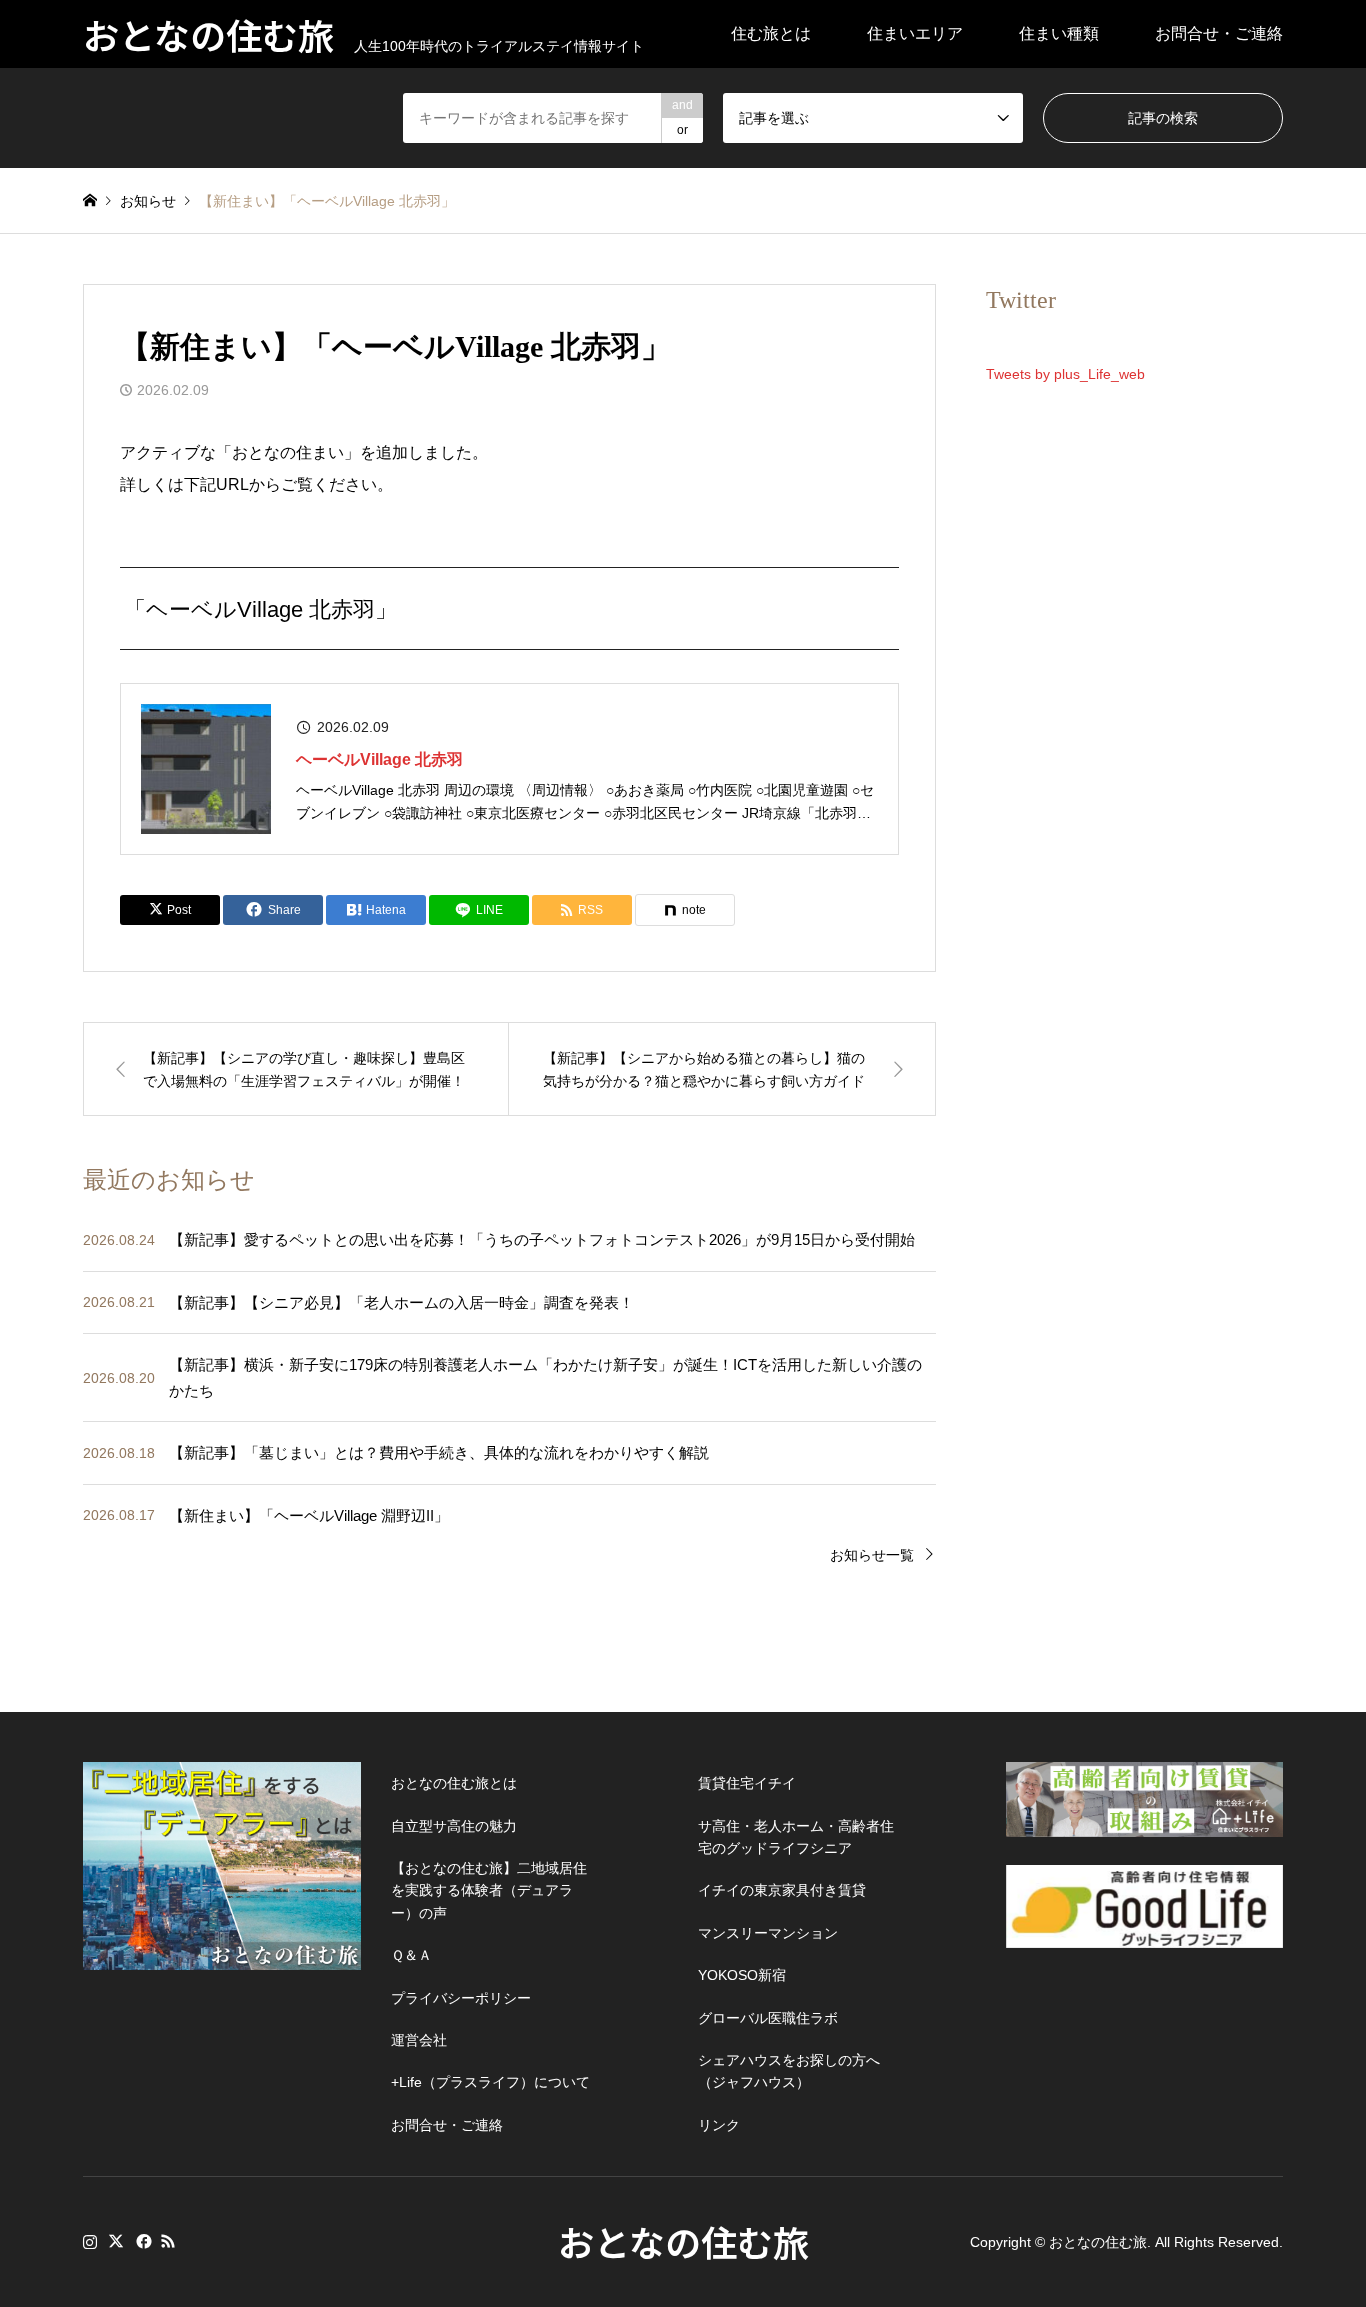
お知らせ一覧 (872, 1555)
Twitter (116, 2241)
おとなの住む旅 (683, 2241)
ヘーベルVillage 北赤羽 (379, 759)
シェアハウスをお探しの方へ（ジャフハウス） (789, 2071)
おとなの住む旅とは (454, 1783)
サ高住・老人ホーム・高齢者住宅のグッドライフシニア (796, 1837)
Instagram (90, 2241)
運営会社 (419, 2040)
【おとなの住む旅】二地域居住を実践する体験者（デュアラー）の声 (489, 1890)
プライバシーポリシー (461, 1998)
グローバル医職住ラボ (768, 2018)
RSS (168, 2241)
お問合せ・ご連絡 (1219, 33)
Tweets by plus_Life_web (1065, 374)
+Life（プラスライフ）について (490, 2082)
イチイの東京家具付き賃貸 (782, 1890)
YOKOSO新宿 (742, 1975)
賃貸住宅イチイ (747, 1783)
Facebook (142, 2241)
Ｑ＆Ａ (411, 1955)
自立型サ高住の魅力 (454, 1826)
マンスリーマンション (768, 1933)
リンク (719, 2125)
